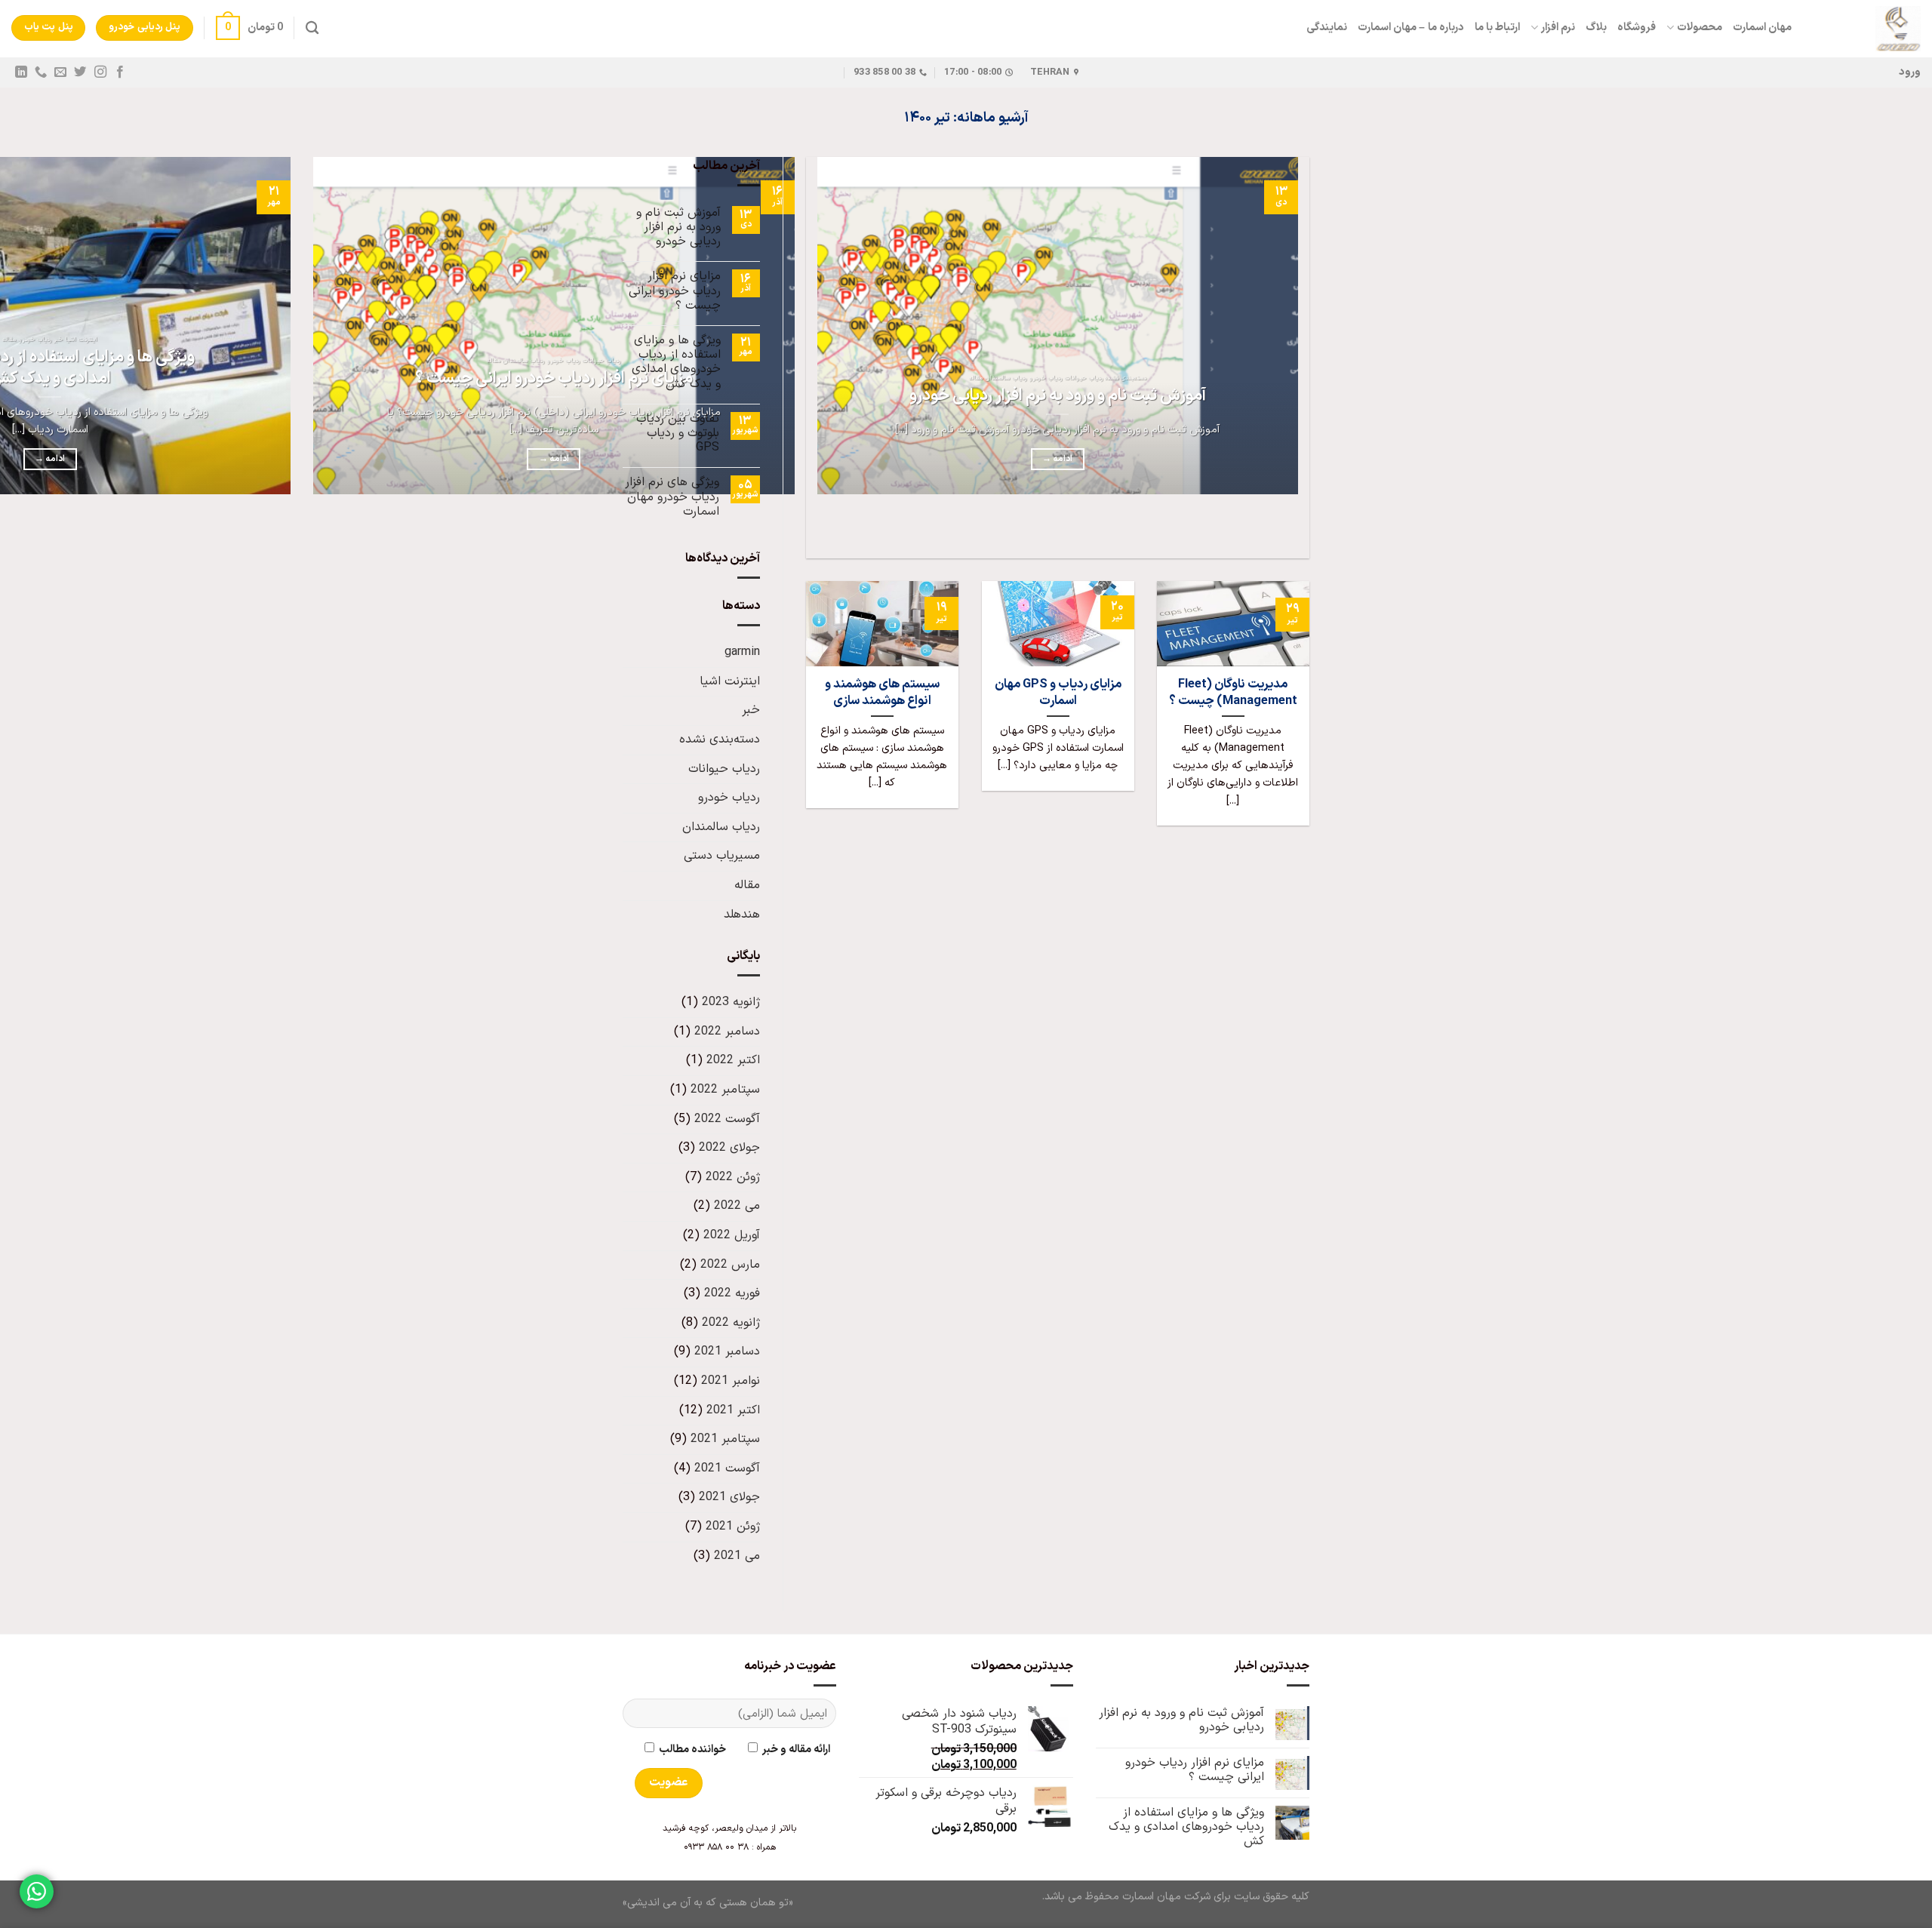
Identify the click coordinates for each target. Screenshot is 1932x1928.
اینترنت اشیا (730, 681)
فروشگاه (1637, 28)
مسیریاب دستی (722, 856)
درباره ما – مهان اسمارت (1411, 28)
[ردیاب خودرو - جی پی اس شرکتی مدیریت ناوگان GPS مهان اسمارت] (1867, 29)
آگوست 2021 (727, 1468)
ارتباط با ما (1498, 28)
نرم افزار (1558, 28)
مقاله (747, 885)
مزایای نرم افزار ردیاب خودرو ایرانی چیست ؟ (554, 379)
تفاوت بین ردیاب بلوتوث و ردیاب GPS (678, 434)
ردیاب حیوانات (724, 769)
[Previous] (1295, 532)
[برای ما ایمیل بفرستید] (60, 72)
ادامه (1057, 459)
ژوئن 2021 (733, 1527)
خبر (751, 710)
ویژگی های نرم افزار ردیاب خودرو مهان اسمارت (672, 497)
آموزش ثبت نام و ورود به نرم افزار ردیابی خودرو (1058, 396)
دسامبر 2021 (727, 1351)
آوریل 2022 (732, 1235)
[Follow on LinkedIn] (21, 72)
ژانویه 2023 (731, 1002)
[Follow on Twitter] (80, 72)
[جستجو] (312, 28)
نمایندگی (1327, 28)
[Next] (1253, 532)
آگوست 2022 (727, 1119)
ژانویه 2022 (731, 1323)
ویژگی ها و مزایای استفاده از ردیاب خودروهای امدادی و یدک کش (676, 363)
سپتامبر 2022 (725, 1090)
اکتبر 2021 (733, 1410)
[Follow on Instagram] (100, 72)
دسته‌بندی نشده (720, 740)
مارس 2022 (730, 1265)
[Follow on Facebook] (119, 72)
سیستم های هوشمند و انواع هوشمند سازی (882, 692)
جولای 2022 (729, 1148)
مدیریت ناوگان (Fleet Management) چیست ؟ (1233, 692)
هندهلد (742, 915)
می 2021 (737, 1556)
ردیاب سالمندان (721, 827)
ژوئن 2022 (733, 1177)
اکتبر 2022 (733, 1060)
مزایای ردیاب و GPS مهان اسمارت (1058, 692)
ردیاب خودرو (729, 798)
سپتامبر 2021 (725, 1439)
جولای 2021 (729, 1497)
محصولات (1699, 28)
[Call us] (41, 72)
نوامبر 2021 (731, 1381)
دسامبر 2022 (727, 1032)
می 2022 (737, 1206)
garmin (742, 652)
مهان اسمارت (1762, 28)
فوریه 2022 (732, 1293)
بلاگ (1596, 28)
